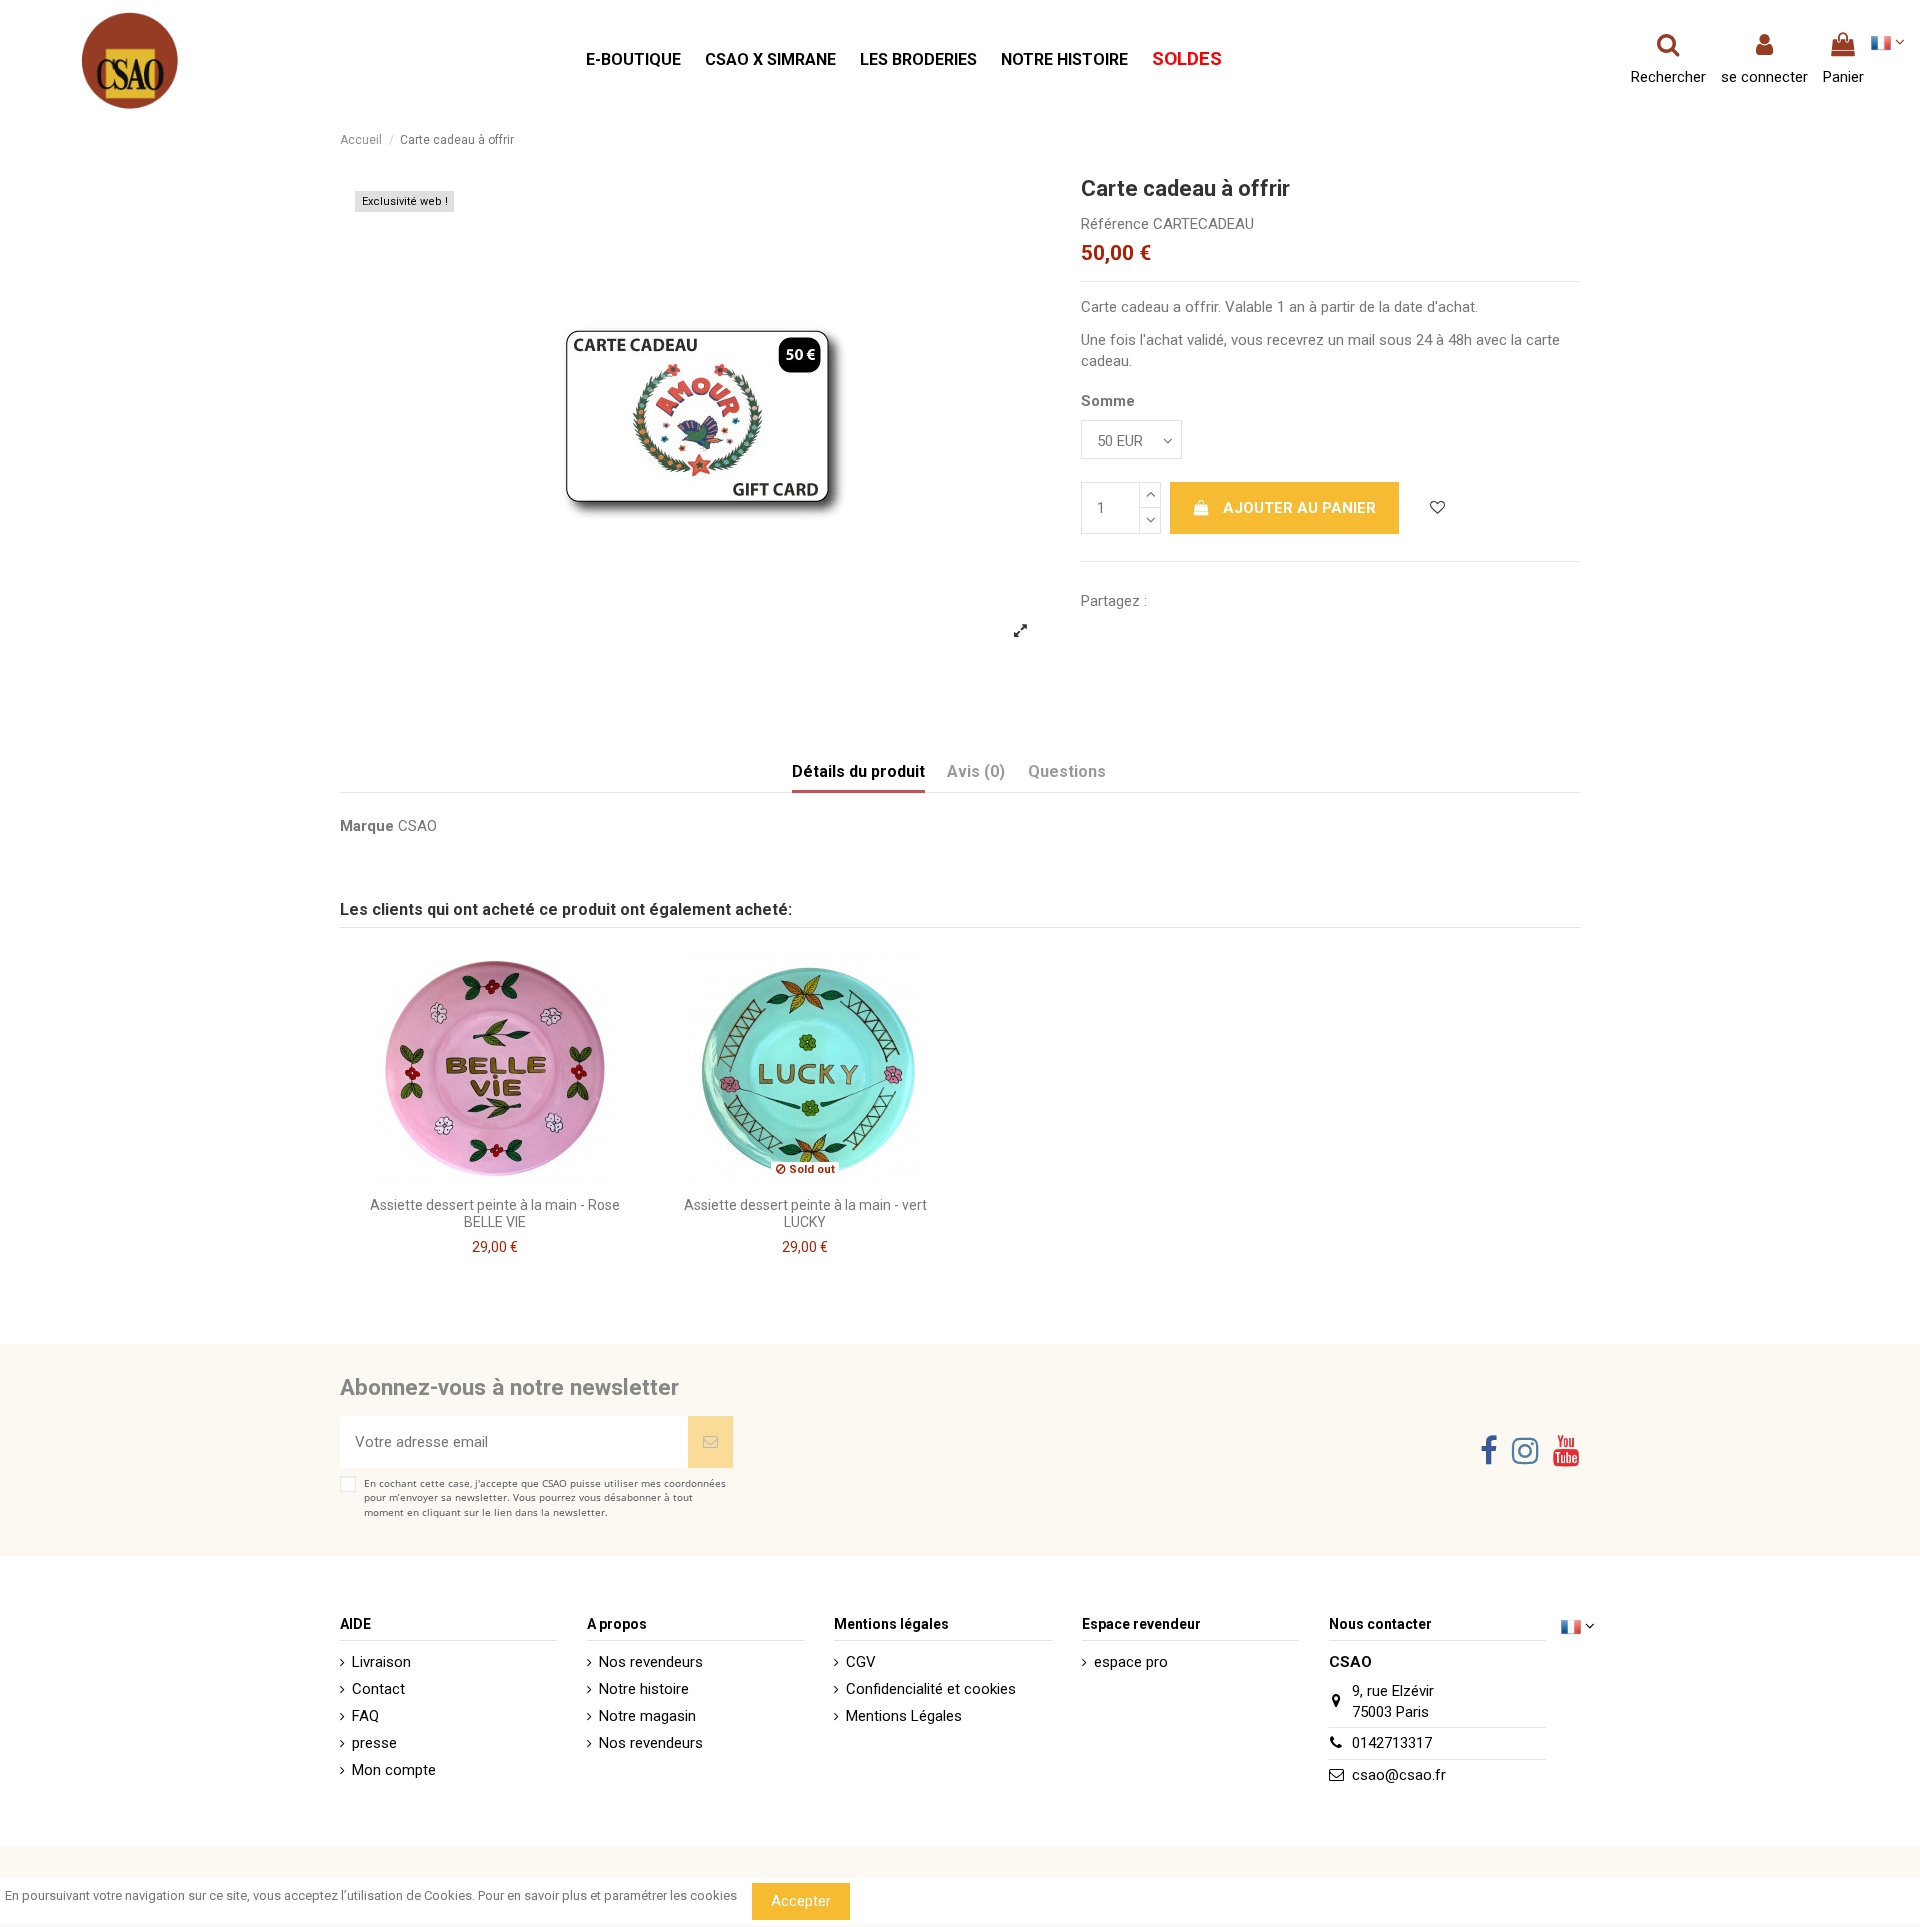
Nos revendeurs (651, 1662)
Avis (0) (976, 771)
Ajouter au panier (1299, 508)
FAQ (365, 1716)
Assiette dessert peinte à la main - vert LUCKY (805, 1213)
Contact (378, 1689)
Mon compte (394, 1770)
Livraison (381, 1662)
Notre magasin (647, 1716)
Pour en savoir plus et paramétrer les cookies (607, 1895)
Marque (367, 826)
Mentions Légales (904, 1716)
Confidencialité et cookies (931, 1689)
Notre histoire (644, 1689)
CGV (861, 1662)
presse (374, 1743)
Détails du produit (858, 771)
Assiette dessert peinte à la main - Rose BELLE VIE (495, 1213)
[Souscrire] (710, 1442)
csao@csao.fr (1399, 1775)
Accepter (801, 1901)
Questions (1067, 771)
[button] (633, 60)
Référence (1115, 224)
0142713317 (1392, 1743)
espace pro (1131, 1662)
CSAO (417, 826)
